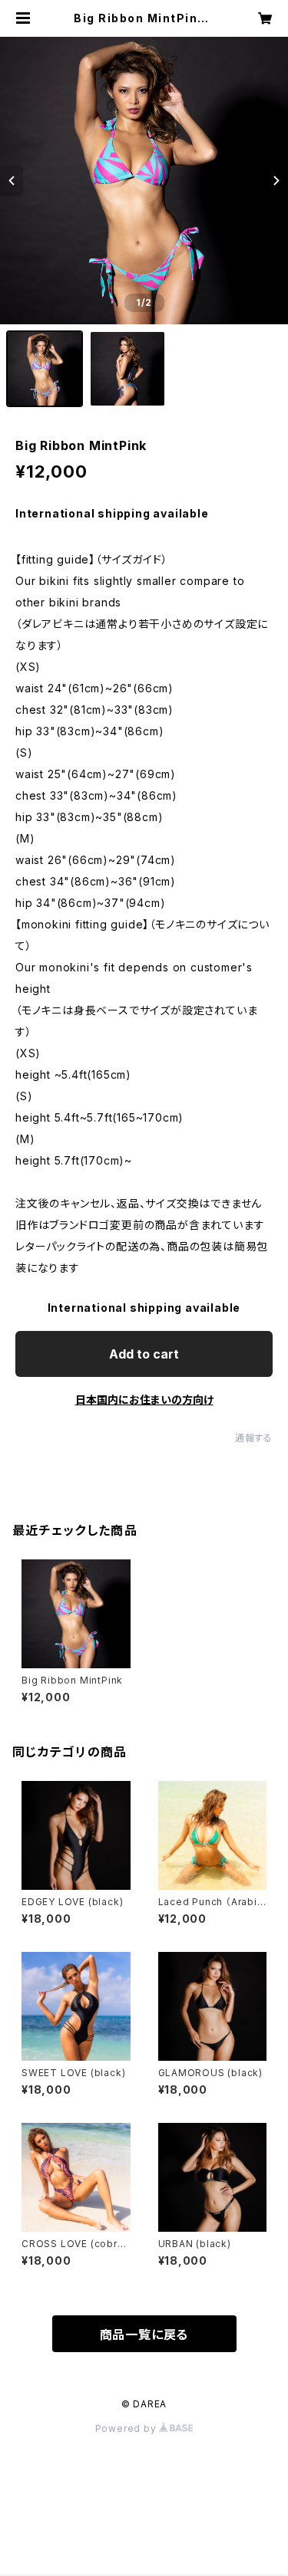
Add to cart (144, 1354)
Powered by (127, 2428)
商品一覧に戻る (144, 2334)
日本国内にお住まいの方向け (144, 1400)
